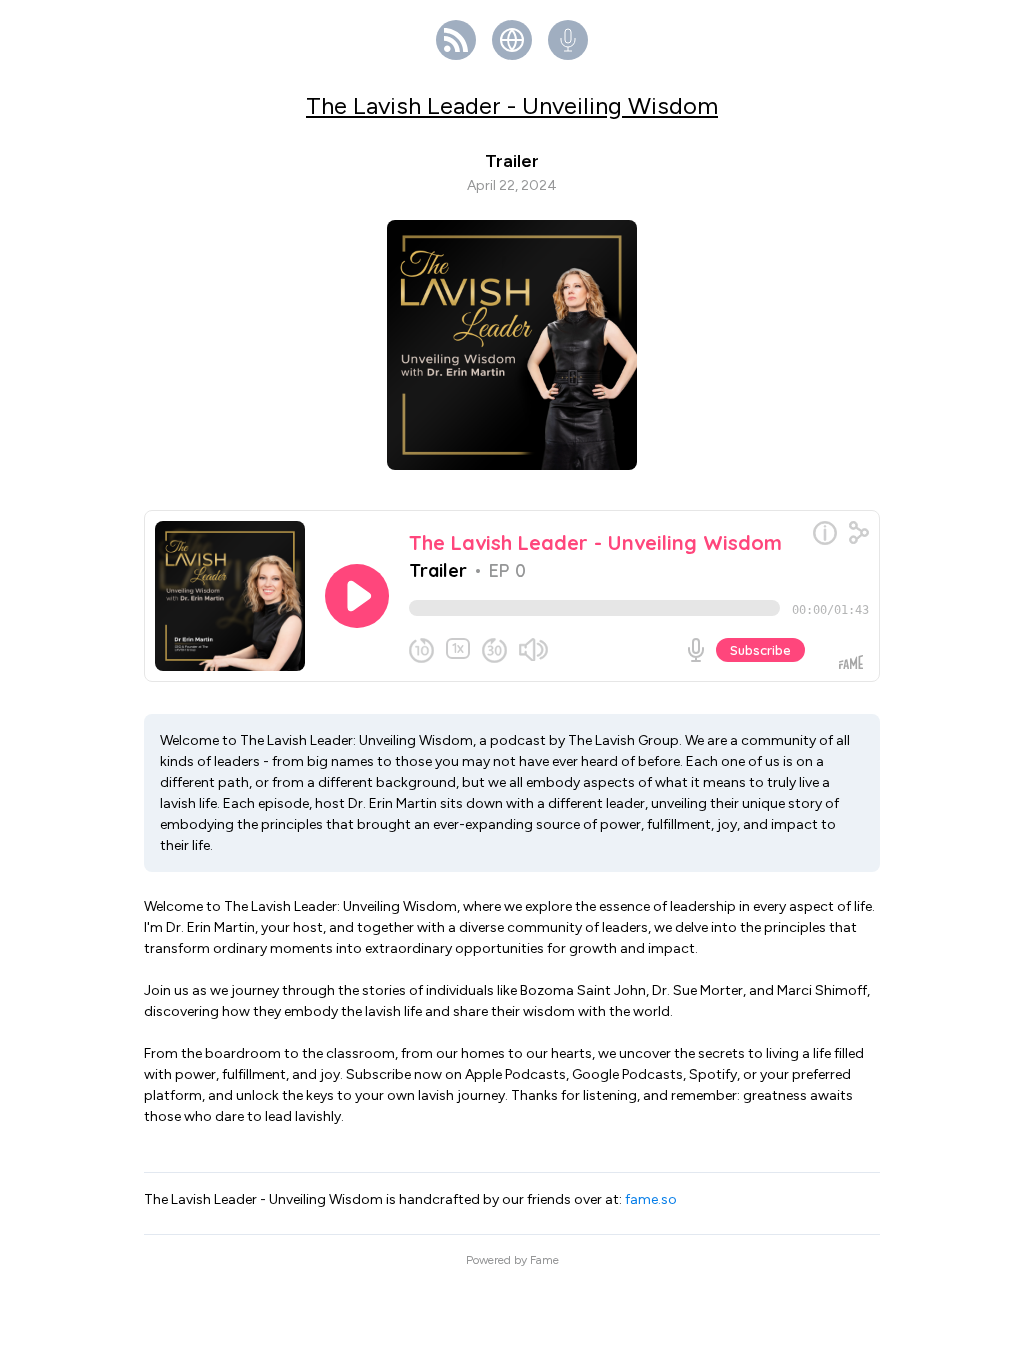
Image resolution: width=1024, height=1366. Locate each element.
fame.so (651, 1199)
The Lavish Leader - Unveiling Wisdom (512, 105)
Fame (544, 1260)
